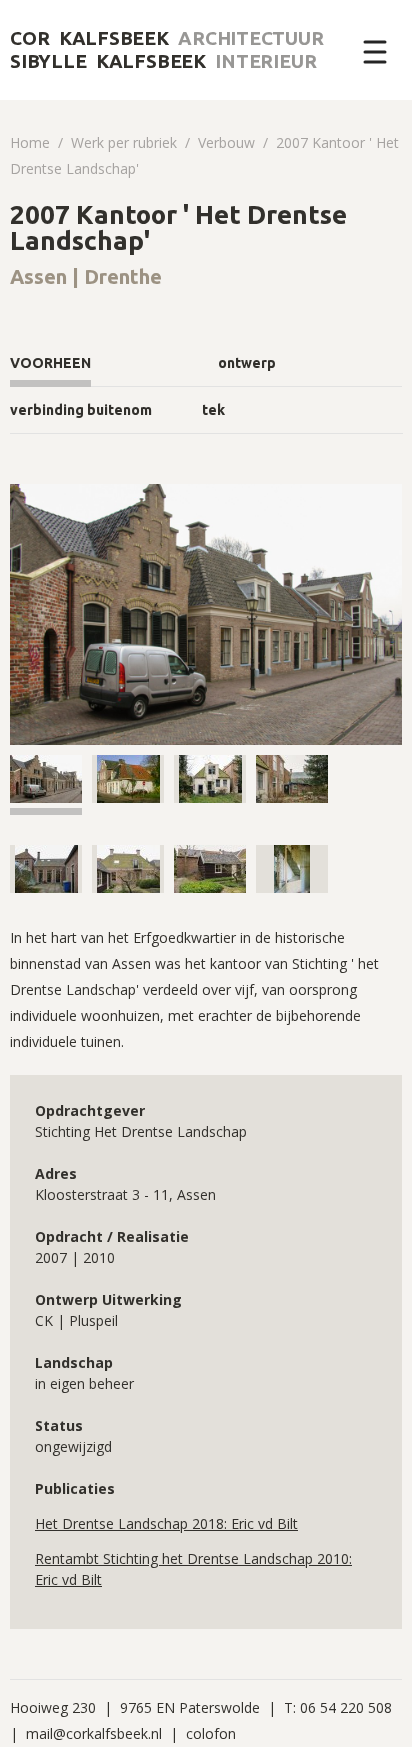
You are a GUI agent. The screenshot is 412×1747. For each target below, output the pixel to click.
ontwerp (247, 363)
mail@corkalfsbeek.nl (94, 1733)
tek (213, 410)
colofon (211, 1733)
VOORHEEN (50, 363)
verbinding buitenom (81, 410)
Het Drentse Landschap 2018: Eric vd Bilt (166, 1523)
